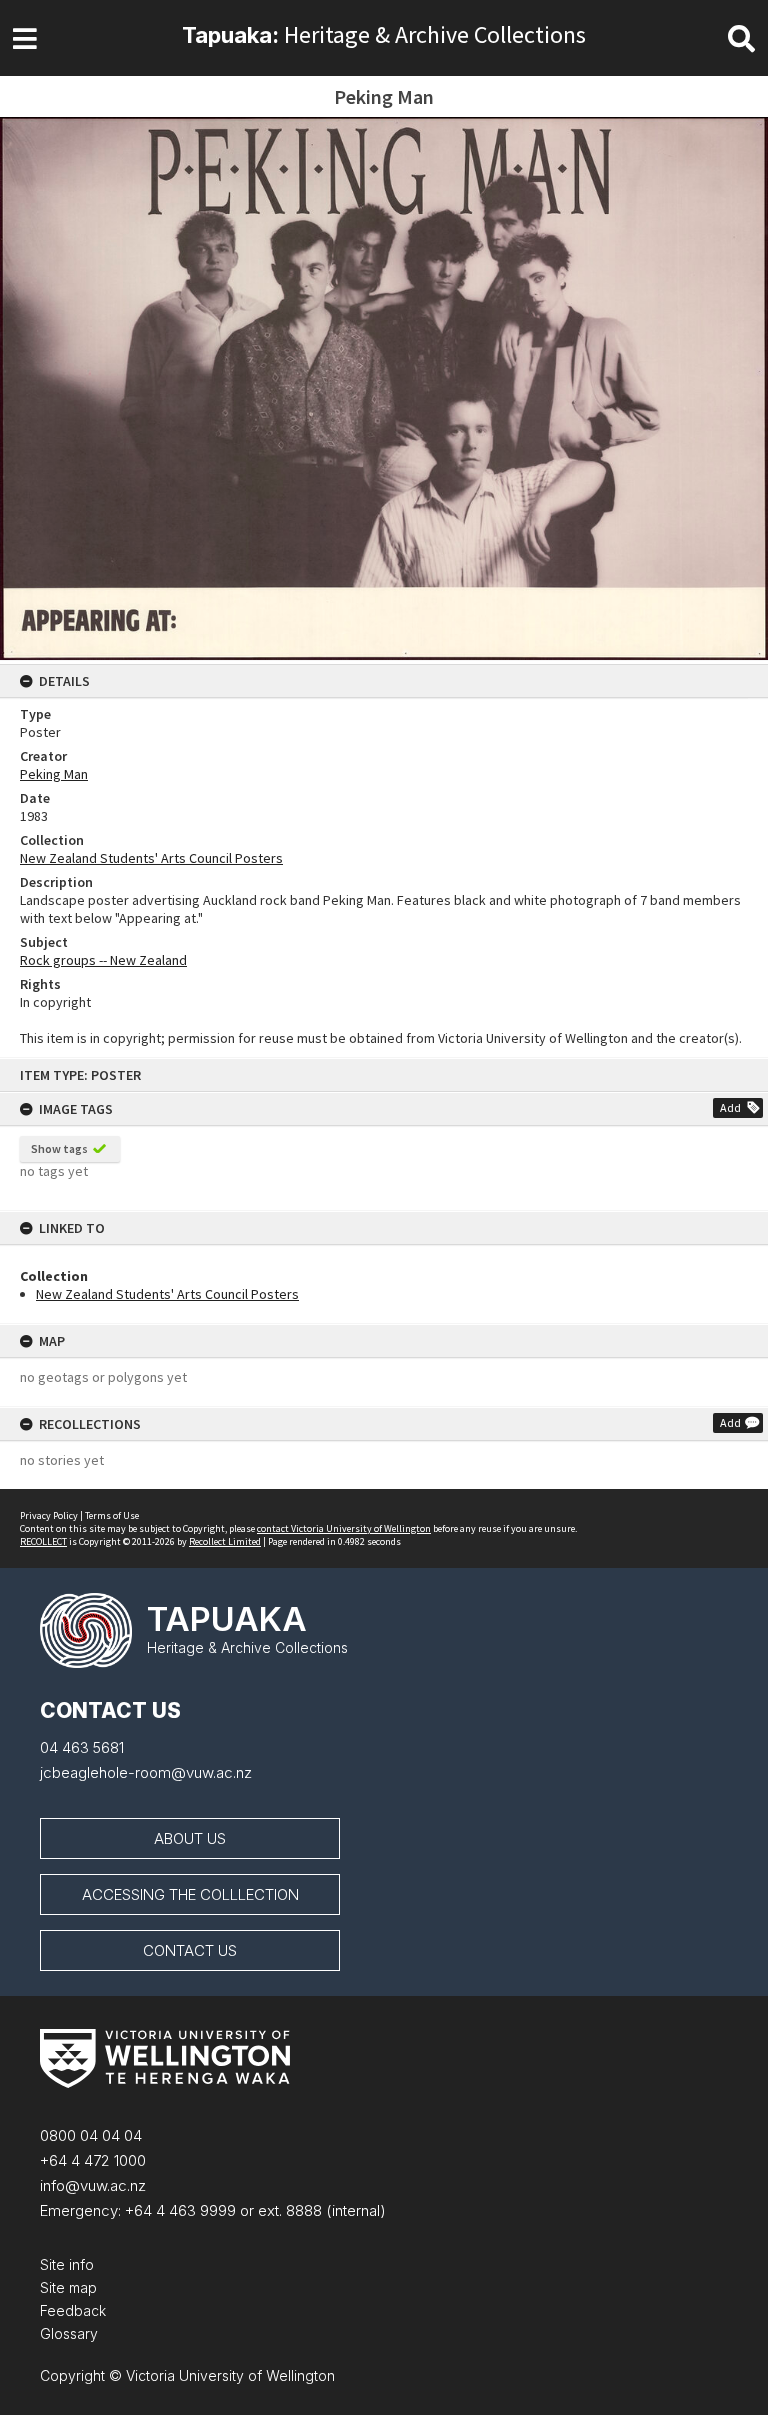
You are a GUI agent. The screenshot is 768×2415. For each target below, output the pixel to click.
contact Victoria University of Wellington (344, 1528)
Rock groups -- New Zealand (103, 960)
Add (730, 1107)
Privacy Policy (49, 1515)
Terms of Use (112, 1515)
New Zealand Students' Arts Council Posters (167, 1294)
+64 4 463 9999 (178, 2210)
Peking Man (54, 774)
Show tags (59, 1148)
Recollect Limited (225, 1541)
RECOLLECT (43, 1541)
